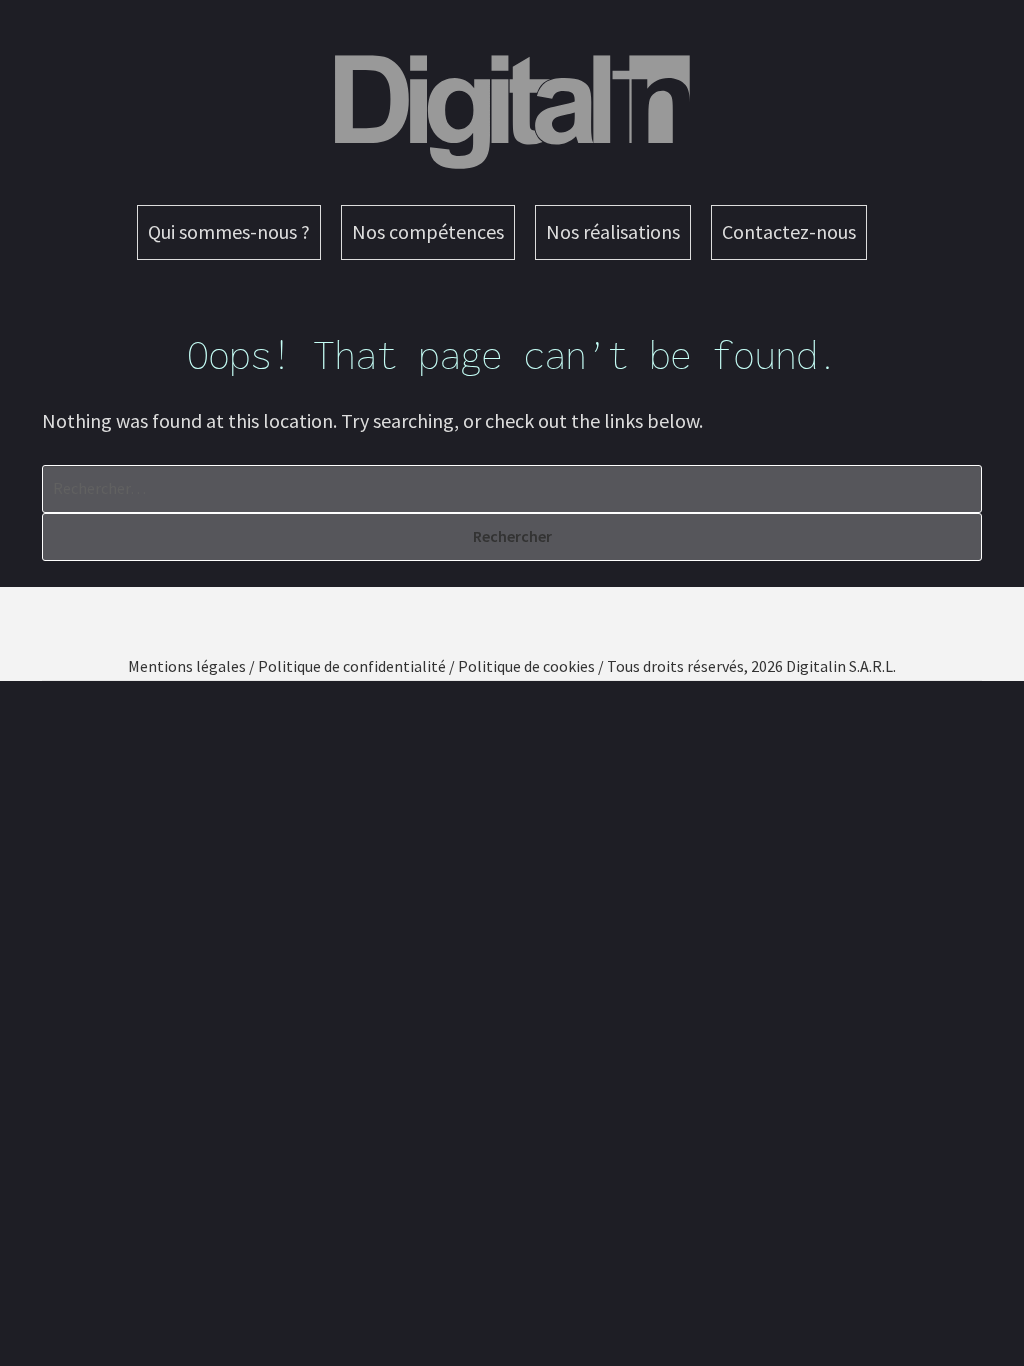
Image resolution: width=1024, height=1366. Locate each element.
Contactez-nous (789, 231)
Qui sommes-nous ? (229, 231)
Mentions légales (187, 666)
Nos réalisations (613, 231)
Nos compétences (428, 231)
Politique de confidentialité (352, 666)
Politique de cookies (526, 666)
